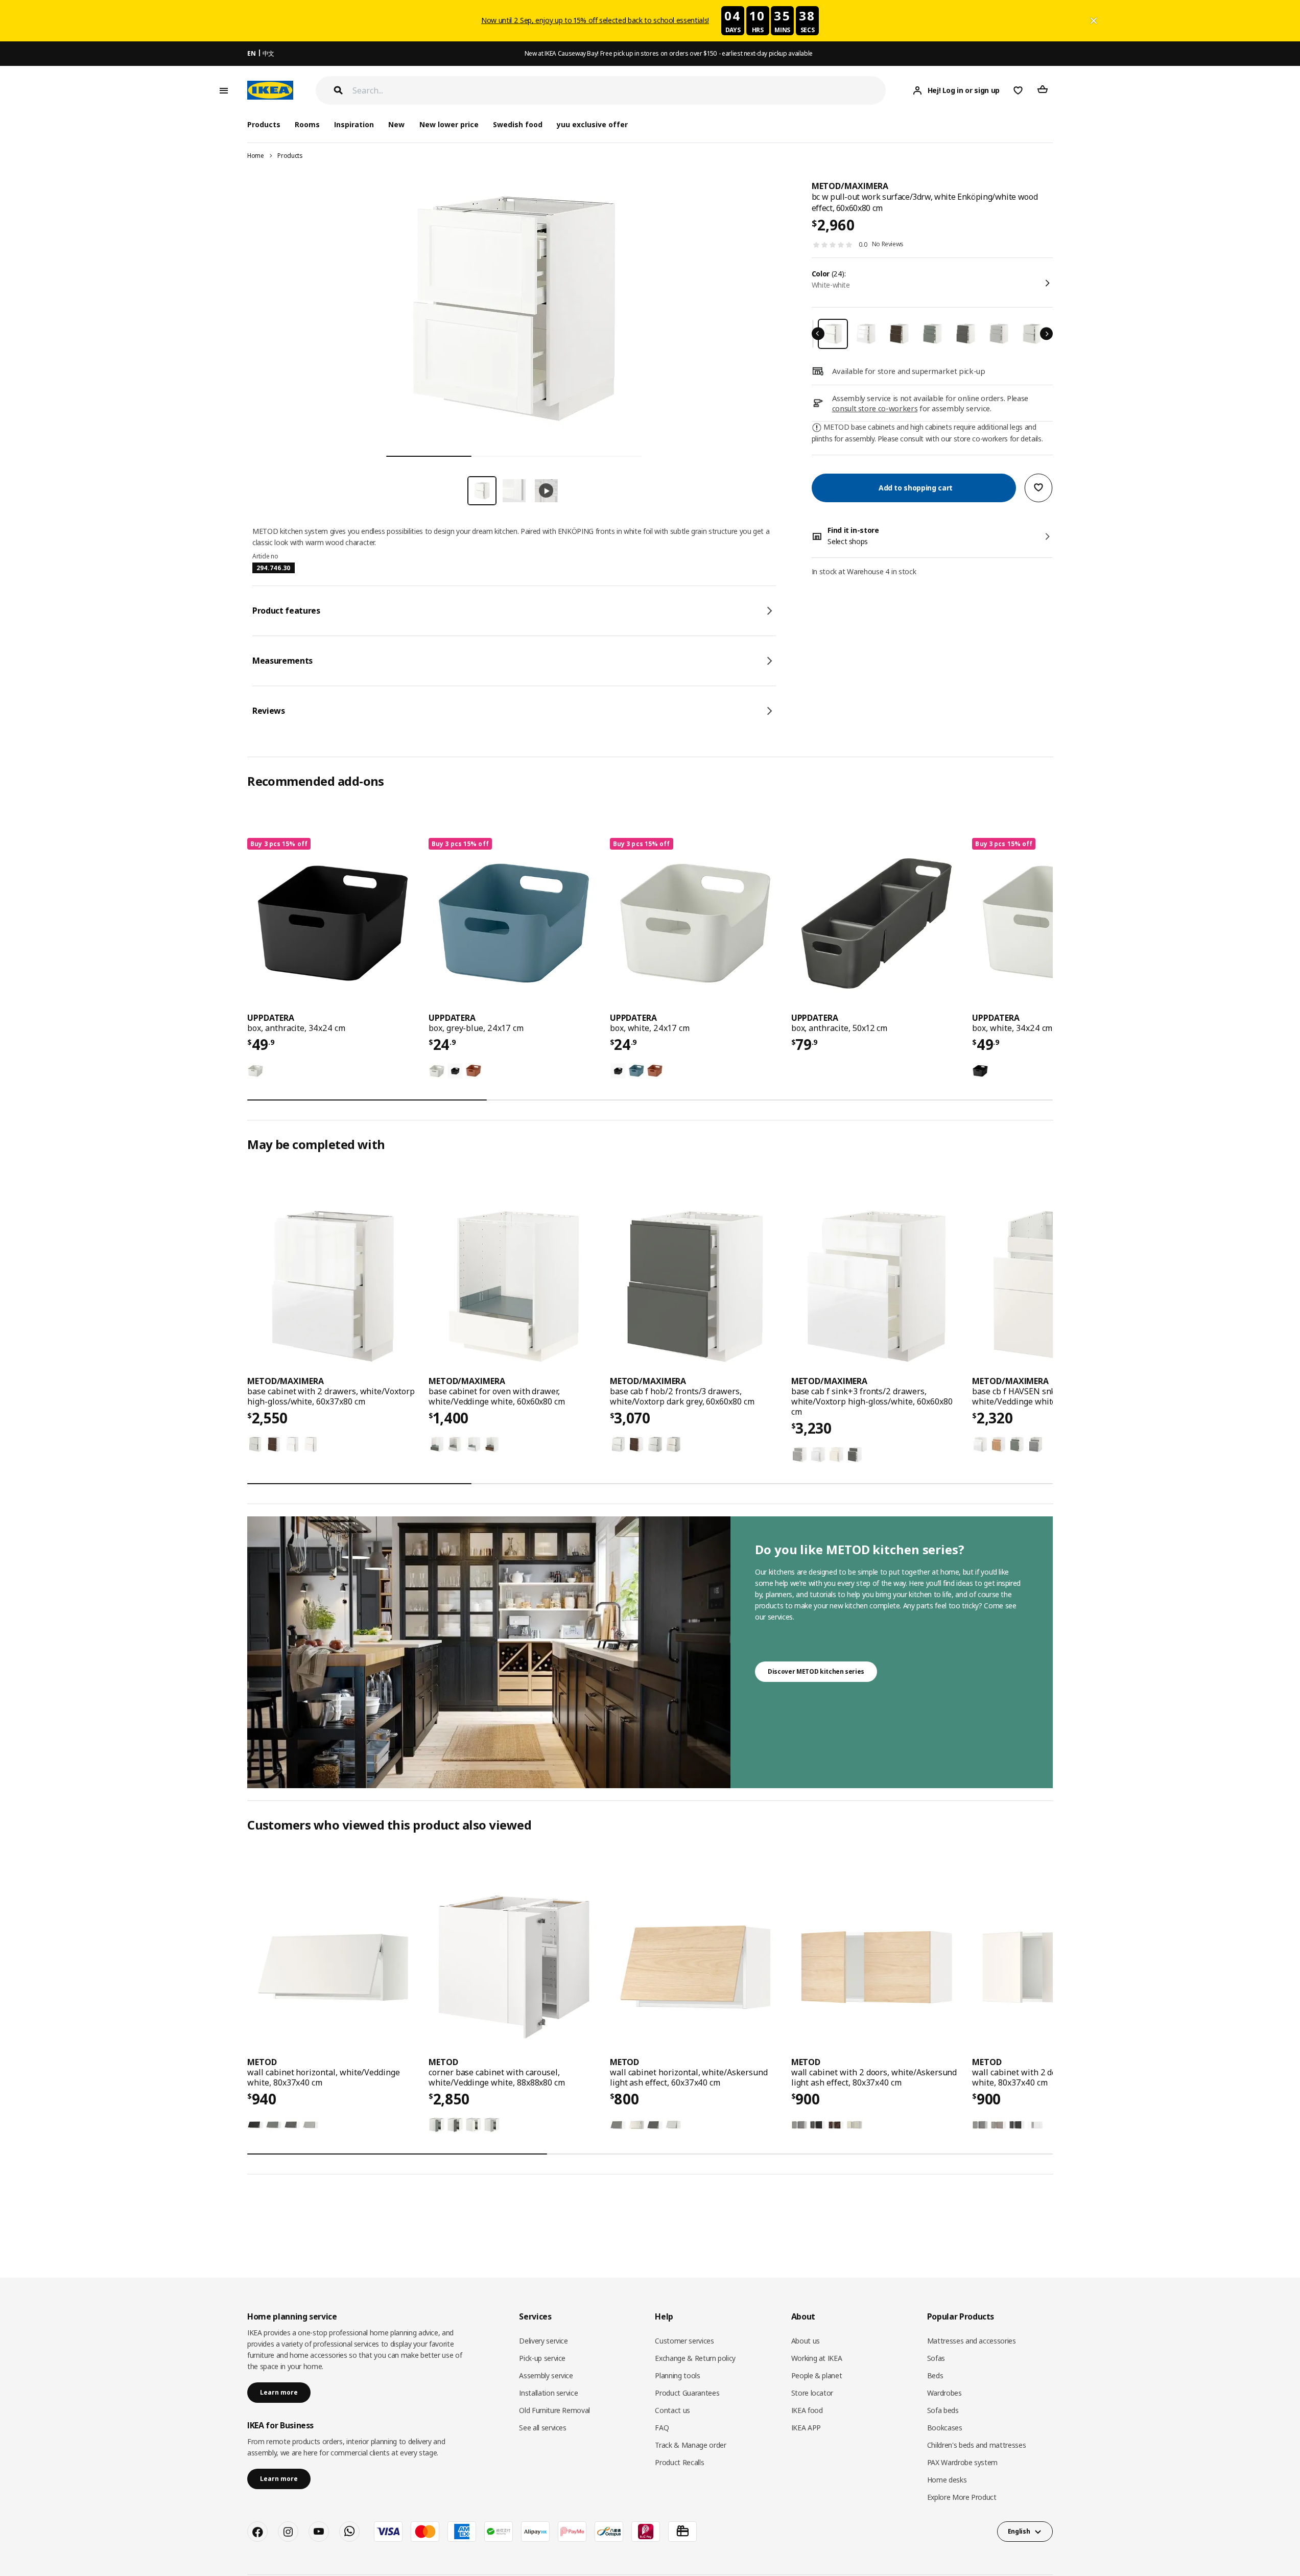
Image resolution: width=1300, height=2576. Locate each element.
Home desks (947, 2480)
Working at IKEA (817, 2358)
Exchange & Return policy (695, 2358)
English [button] (1019, 2531)
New (396, 124)
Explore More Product (962, 2497)
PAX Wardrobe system (962, 2462)
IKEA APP (806, 2428)
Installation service (548, 2393)
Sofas (936, 2358)
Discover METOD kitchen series (816, 1671)
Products (290, 156)
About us (806, 2341)
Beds (935, 2375)
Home (256, 156)
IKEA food (807, 2410)
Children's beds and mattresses (977, 2445)
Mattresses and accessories (972, 2341)
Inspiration (354, 124)
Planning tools (677, 2375)
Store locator (812, 2393)
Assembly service (546, 2375)
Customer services (684, 2341)
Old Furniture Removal (554, 2410)
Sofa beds (943, 2410)
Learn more (279, 2392)
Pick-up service (542, 2358)
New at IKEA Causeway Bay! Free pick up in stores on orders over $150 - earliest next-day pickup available (669, 53)
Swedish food (518, 124)
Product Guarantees (687, 2393)
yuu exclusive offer (592, 124)
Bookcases (945, 2428)
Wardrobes (944, 2393)
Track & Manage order (690, 2445)
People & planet (817, 2375)
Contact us (672, 2410)
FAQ (662, 2428)
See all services (542, 2428)
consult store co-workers (875, 408)
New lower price (449, 124)
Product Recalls (679, 2462)
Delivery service (543, 2341)
